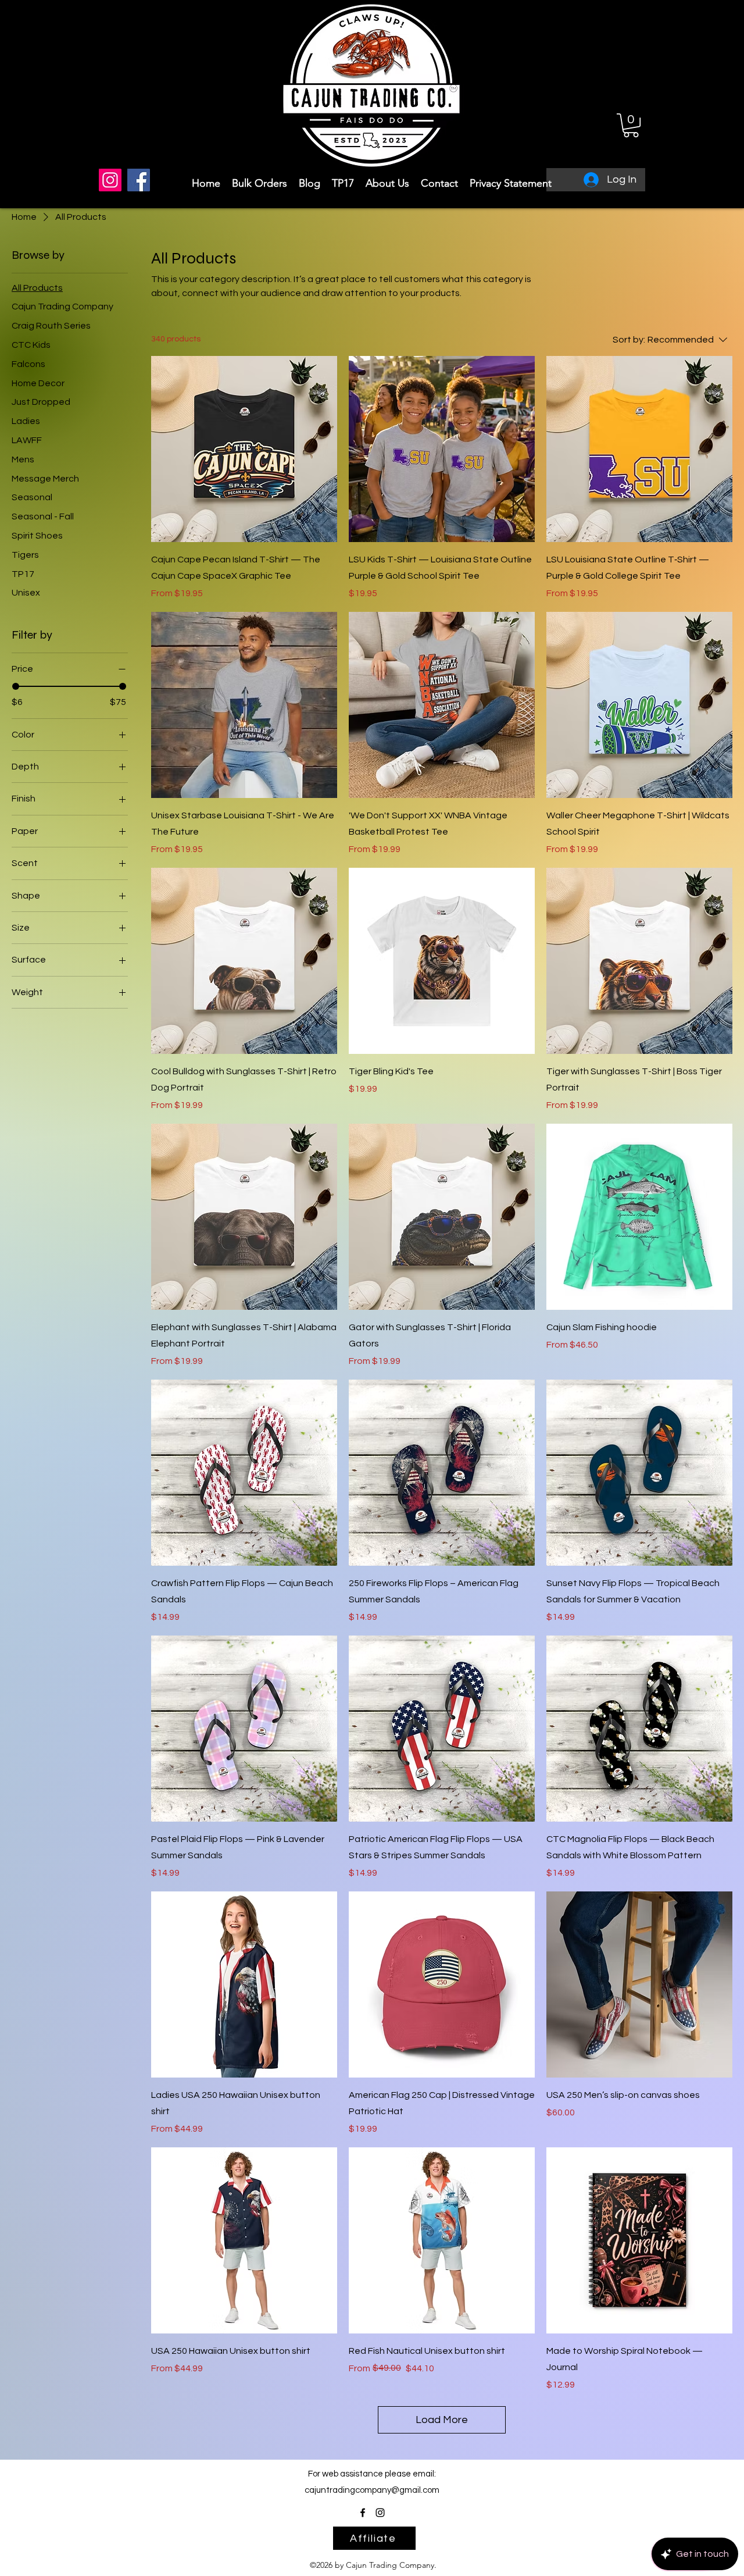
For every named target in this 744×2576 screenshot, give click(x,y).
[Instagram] (110, 180)
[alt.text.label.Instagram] (380, 2513)
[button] (631, 125)
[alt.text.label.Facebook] (363, 2513)
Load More (442, 2420)
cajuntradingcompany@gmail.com (372, 2490)
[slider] (16, 686)
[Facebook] (139, 180)
